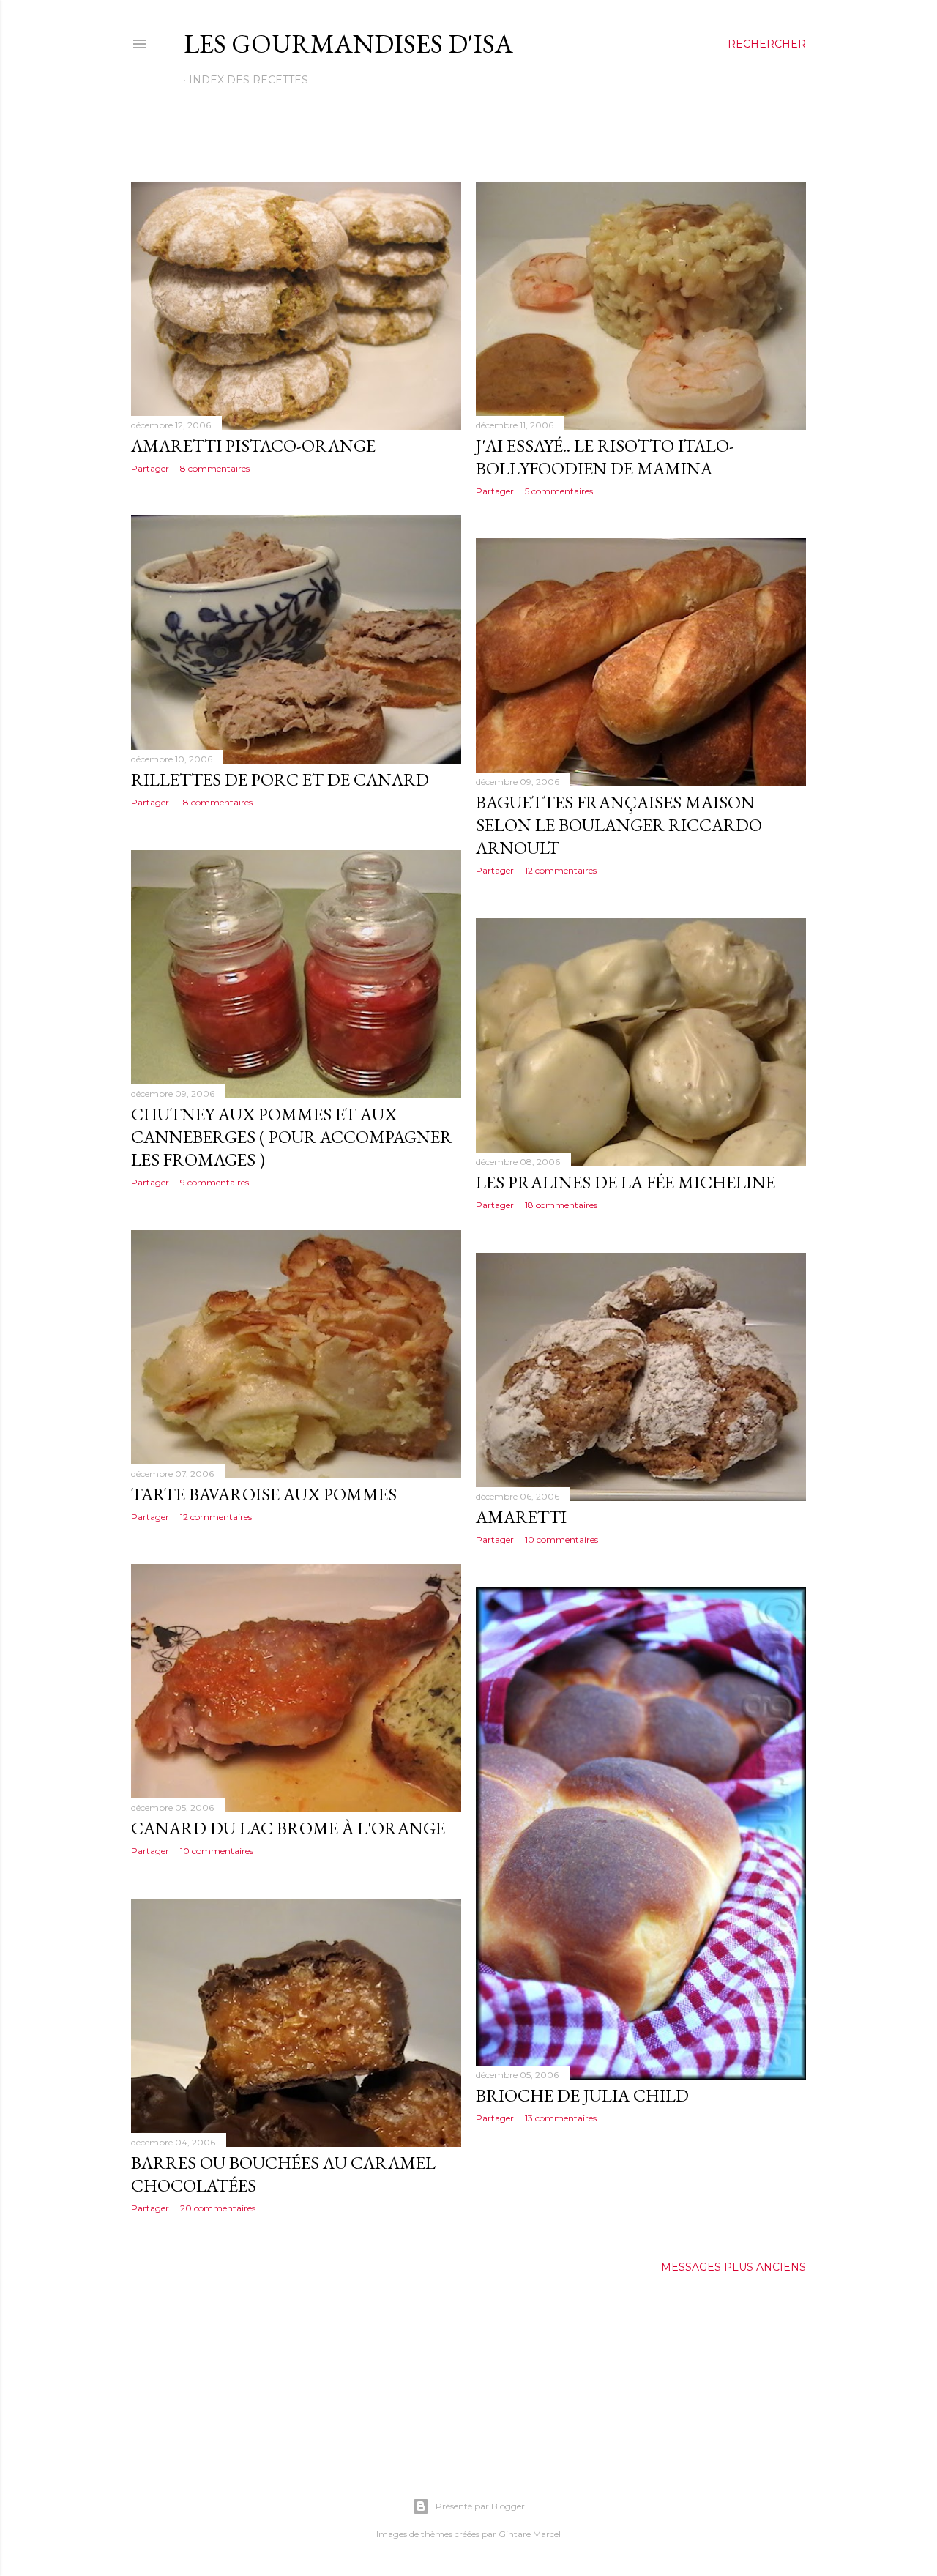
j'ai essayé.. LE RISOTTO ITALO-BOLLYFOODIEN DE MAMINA (605, 457)
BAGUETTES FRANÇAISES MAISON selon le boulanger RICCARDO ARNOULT (619, 825)
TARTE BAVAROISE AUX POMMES (264, 1494)
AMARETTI (521, 1517)
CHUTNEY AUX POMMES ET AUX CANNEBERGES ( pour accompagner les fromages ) (292, 1137)
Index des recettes (249, 80)
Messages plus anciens (733, 2267)
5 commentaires (559, 491)
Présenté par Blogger (480, 2506)
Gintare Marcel (530, 2534)
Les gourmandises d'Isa (348, 44)
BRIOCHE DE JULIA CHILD (582, 2095)
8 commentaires (215, 468)
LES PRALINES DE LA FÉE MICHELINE (626, 1182)
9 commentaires (214, 1182)
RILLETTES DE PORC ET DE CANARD (280, 779)
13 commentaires (561, 2118)
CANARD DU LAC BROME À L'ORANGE (288, 1828)
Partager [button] (150, 468)
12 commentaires (561, 870)
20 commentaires (218, 2208)
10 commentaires (561, 1540)
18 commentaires (216, 802)
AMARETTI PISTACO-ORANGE (253, 446)
